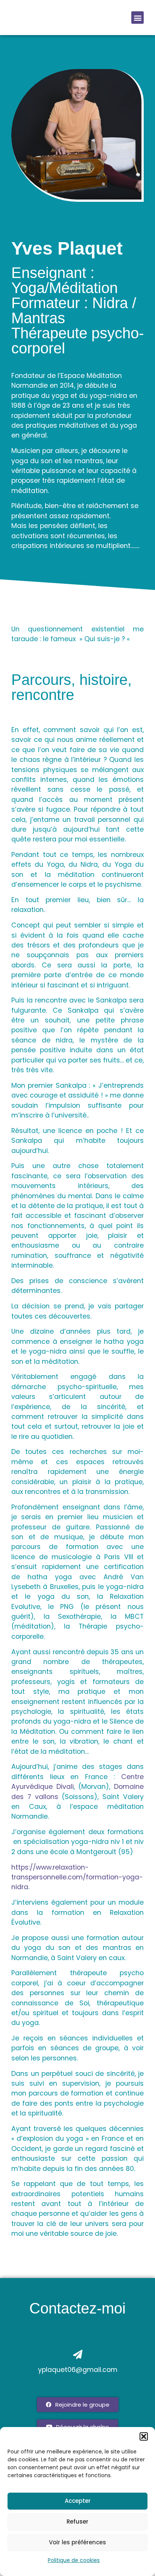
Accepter (78, 2501)
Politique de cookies (74, 2560)
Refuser (77, 2522)
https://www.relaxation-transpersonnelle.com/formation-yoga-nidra (77, 1877)
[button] (144, 2436)
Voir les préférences (77, 2542)
